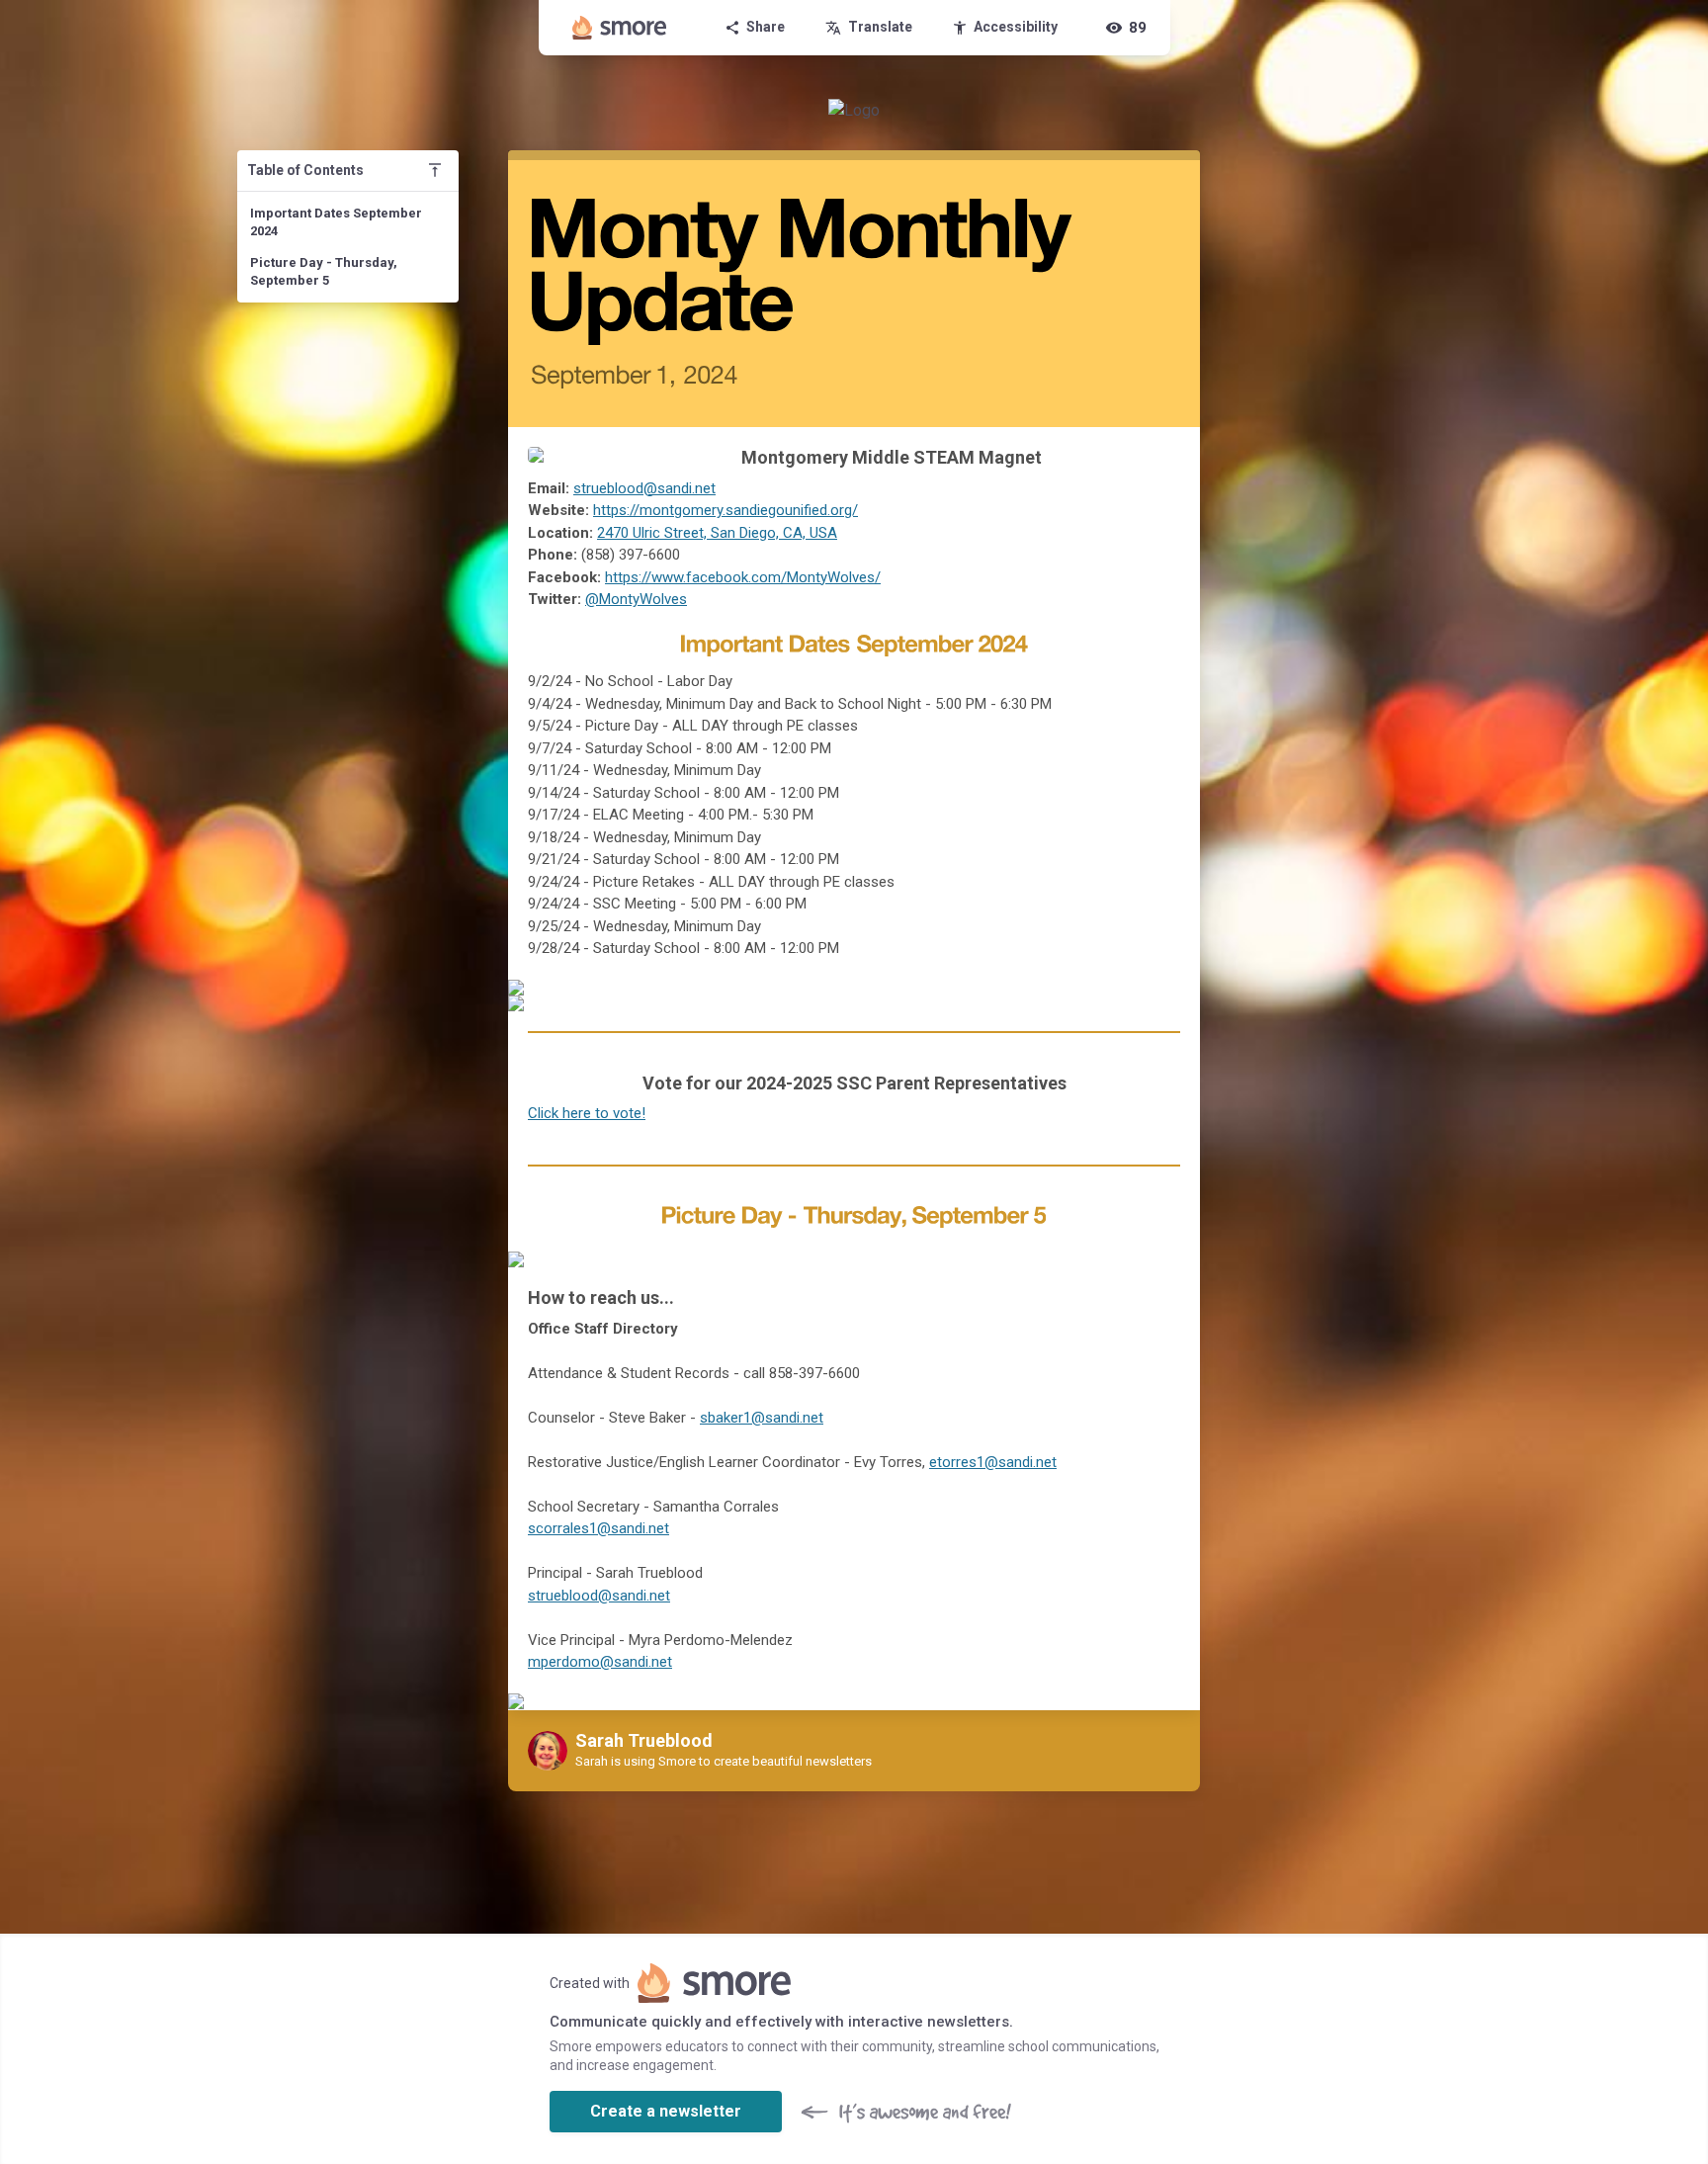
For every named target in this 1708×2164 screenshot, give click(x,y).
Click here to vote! (587, 1113)
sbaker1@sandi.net (762, 1418)
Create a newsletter (666, 2111)
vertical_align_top (435, 170)
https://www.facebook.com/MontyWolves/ (743, 577)
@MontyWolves (636, 599)
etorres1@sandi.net (993, 1462)
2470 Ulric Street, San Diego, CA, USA (717, 533)
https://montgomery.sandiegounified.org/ (726, 510)
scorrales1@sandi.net (598, 1528)
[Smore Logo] (620, 28)
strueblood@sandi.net (644, 488)
